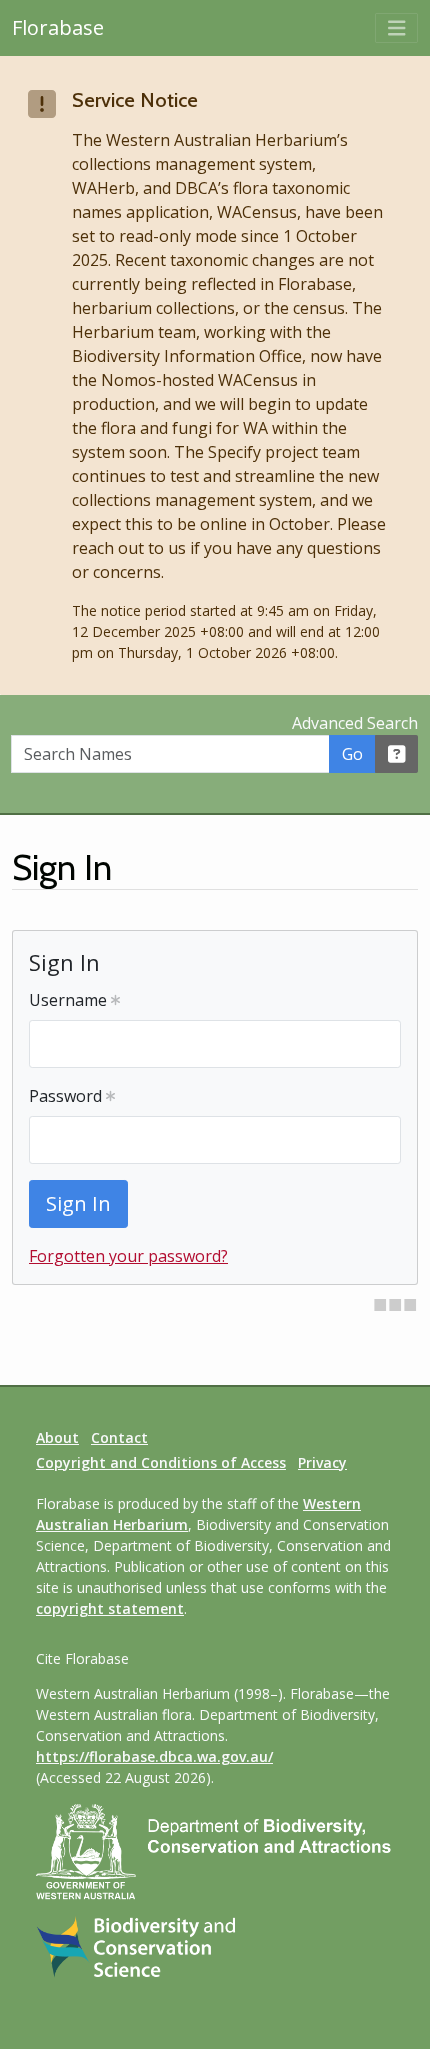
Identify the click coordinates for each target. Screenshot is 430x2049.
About (57, 1437)
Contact (119, 1437)
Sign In (78, 1203)
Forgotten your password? (128, 1256)
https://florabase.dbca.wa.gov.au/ (154, 1756)
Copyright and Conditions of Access (161, 1462)
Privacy (322, 1462)
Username (70, 1000)
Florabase (58, 27)
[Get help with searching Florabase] (397, 754)
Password (67, 1096)
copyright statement (110, 1608)
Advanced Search (355, 723)
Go (352, 754)
